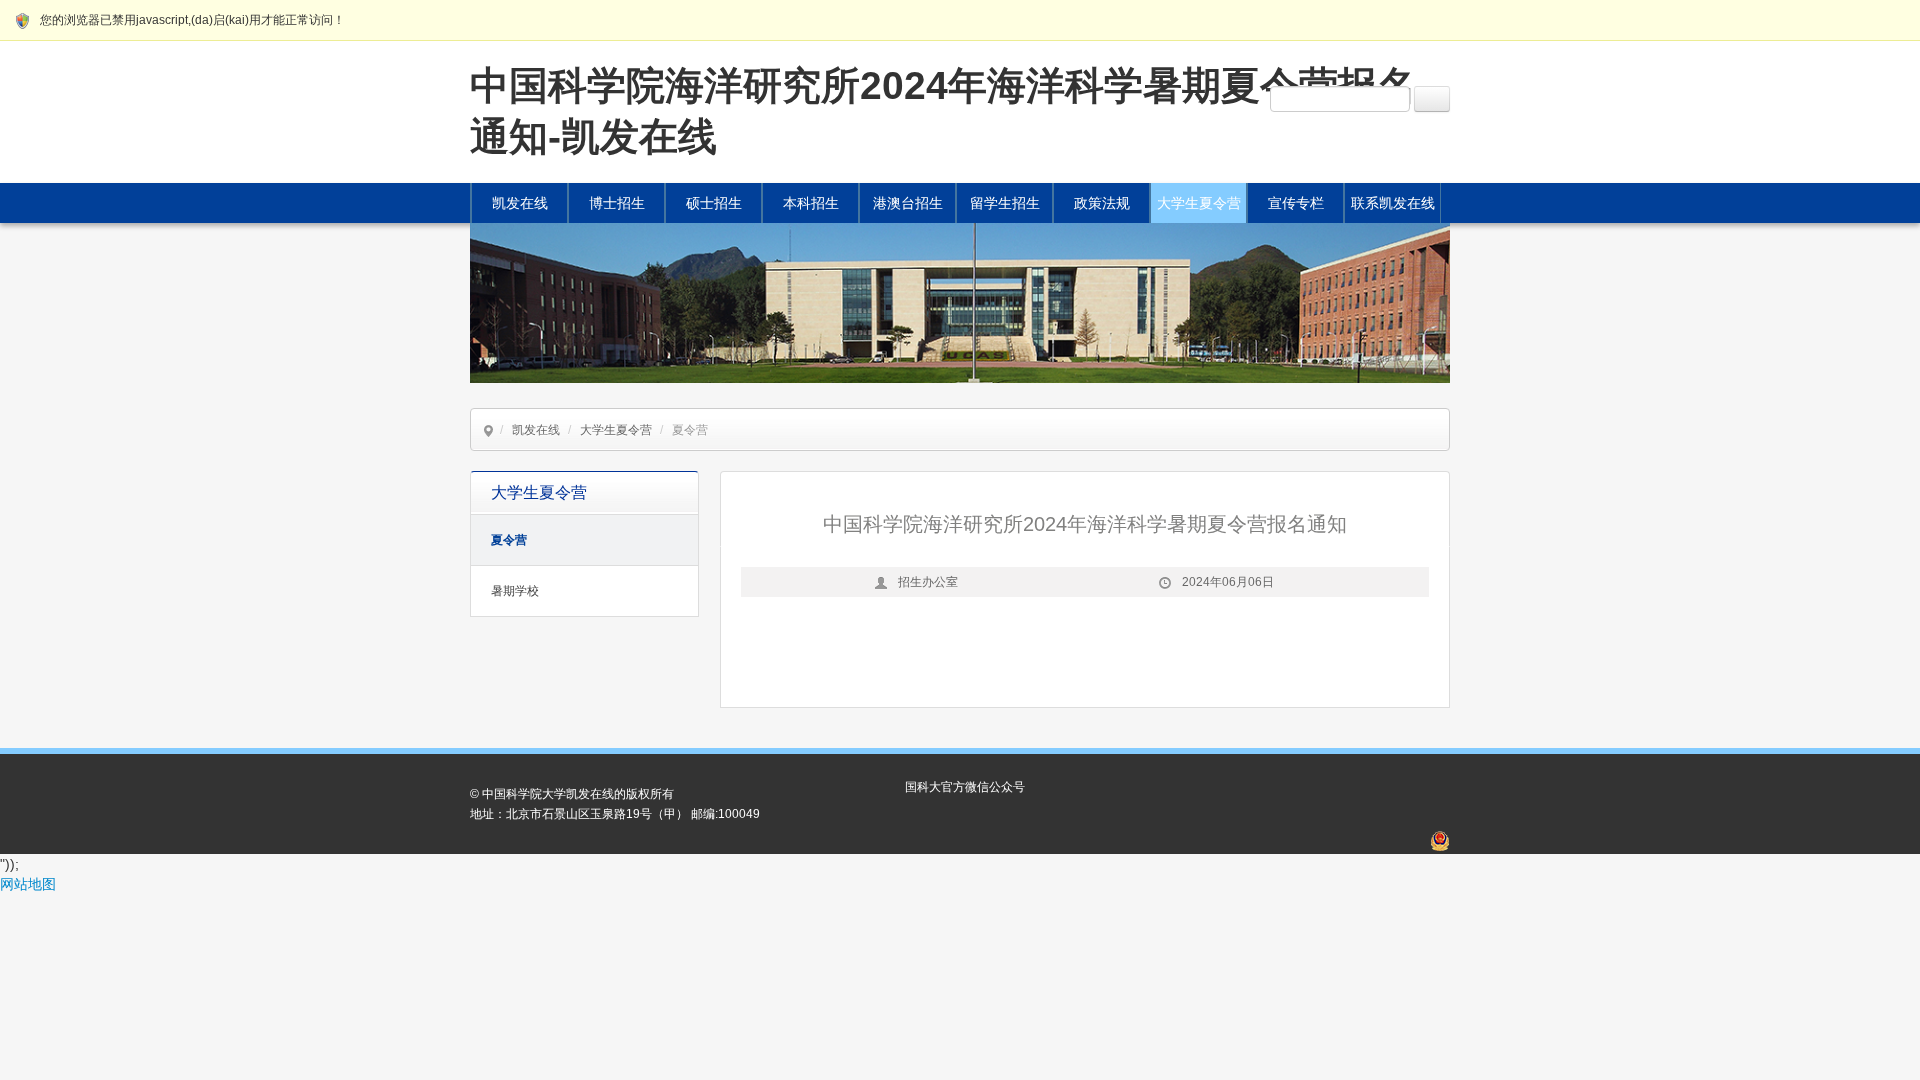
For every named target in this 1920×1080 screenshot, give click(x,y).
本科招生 (811, 203)
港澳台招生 (908, 203)
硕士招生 (714, 203)
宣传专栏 (1296, 203)
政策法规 (1102, 203)
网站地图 (28, 884)
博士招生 (617, 203)
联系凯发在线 (1393, 203)
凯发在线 (520, 203)
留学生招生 (1005, 203)
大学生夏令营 (1199, 203)
